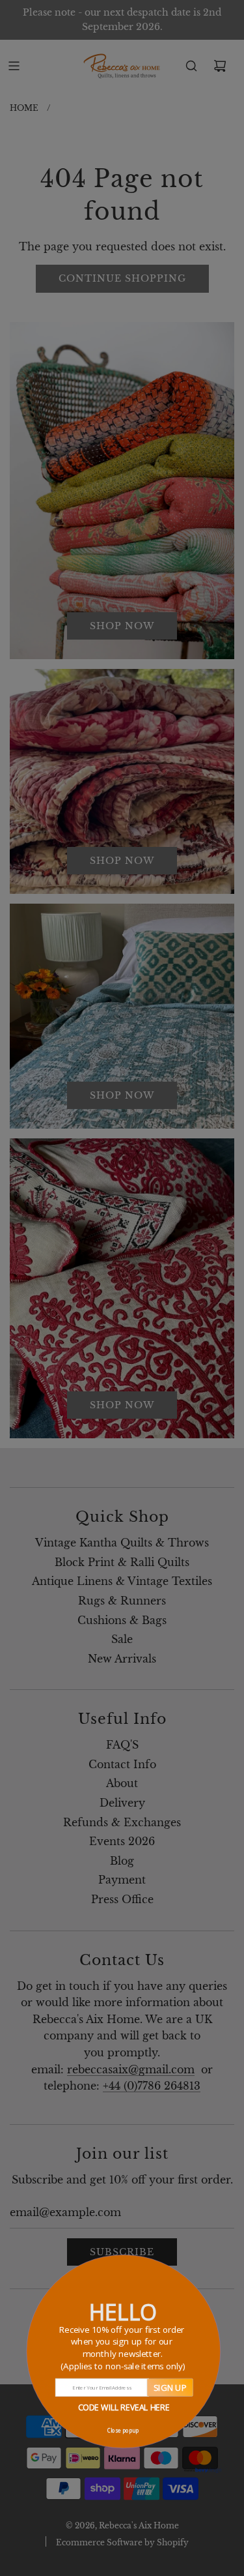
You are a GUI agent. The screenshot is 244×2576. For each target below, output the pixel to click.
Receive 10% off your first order (122, 2347)
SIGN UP (169, 2387)
